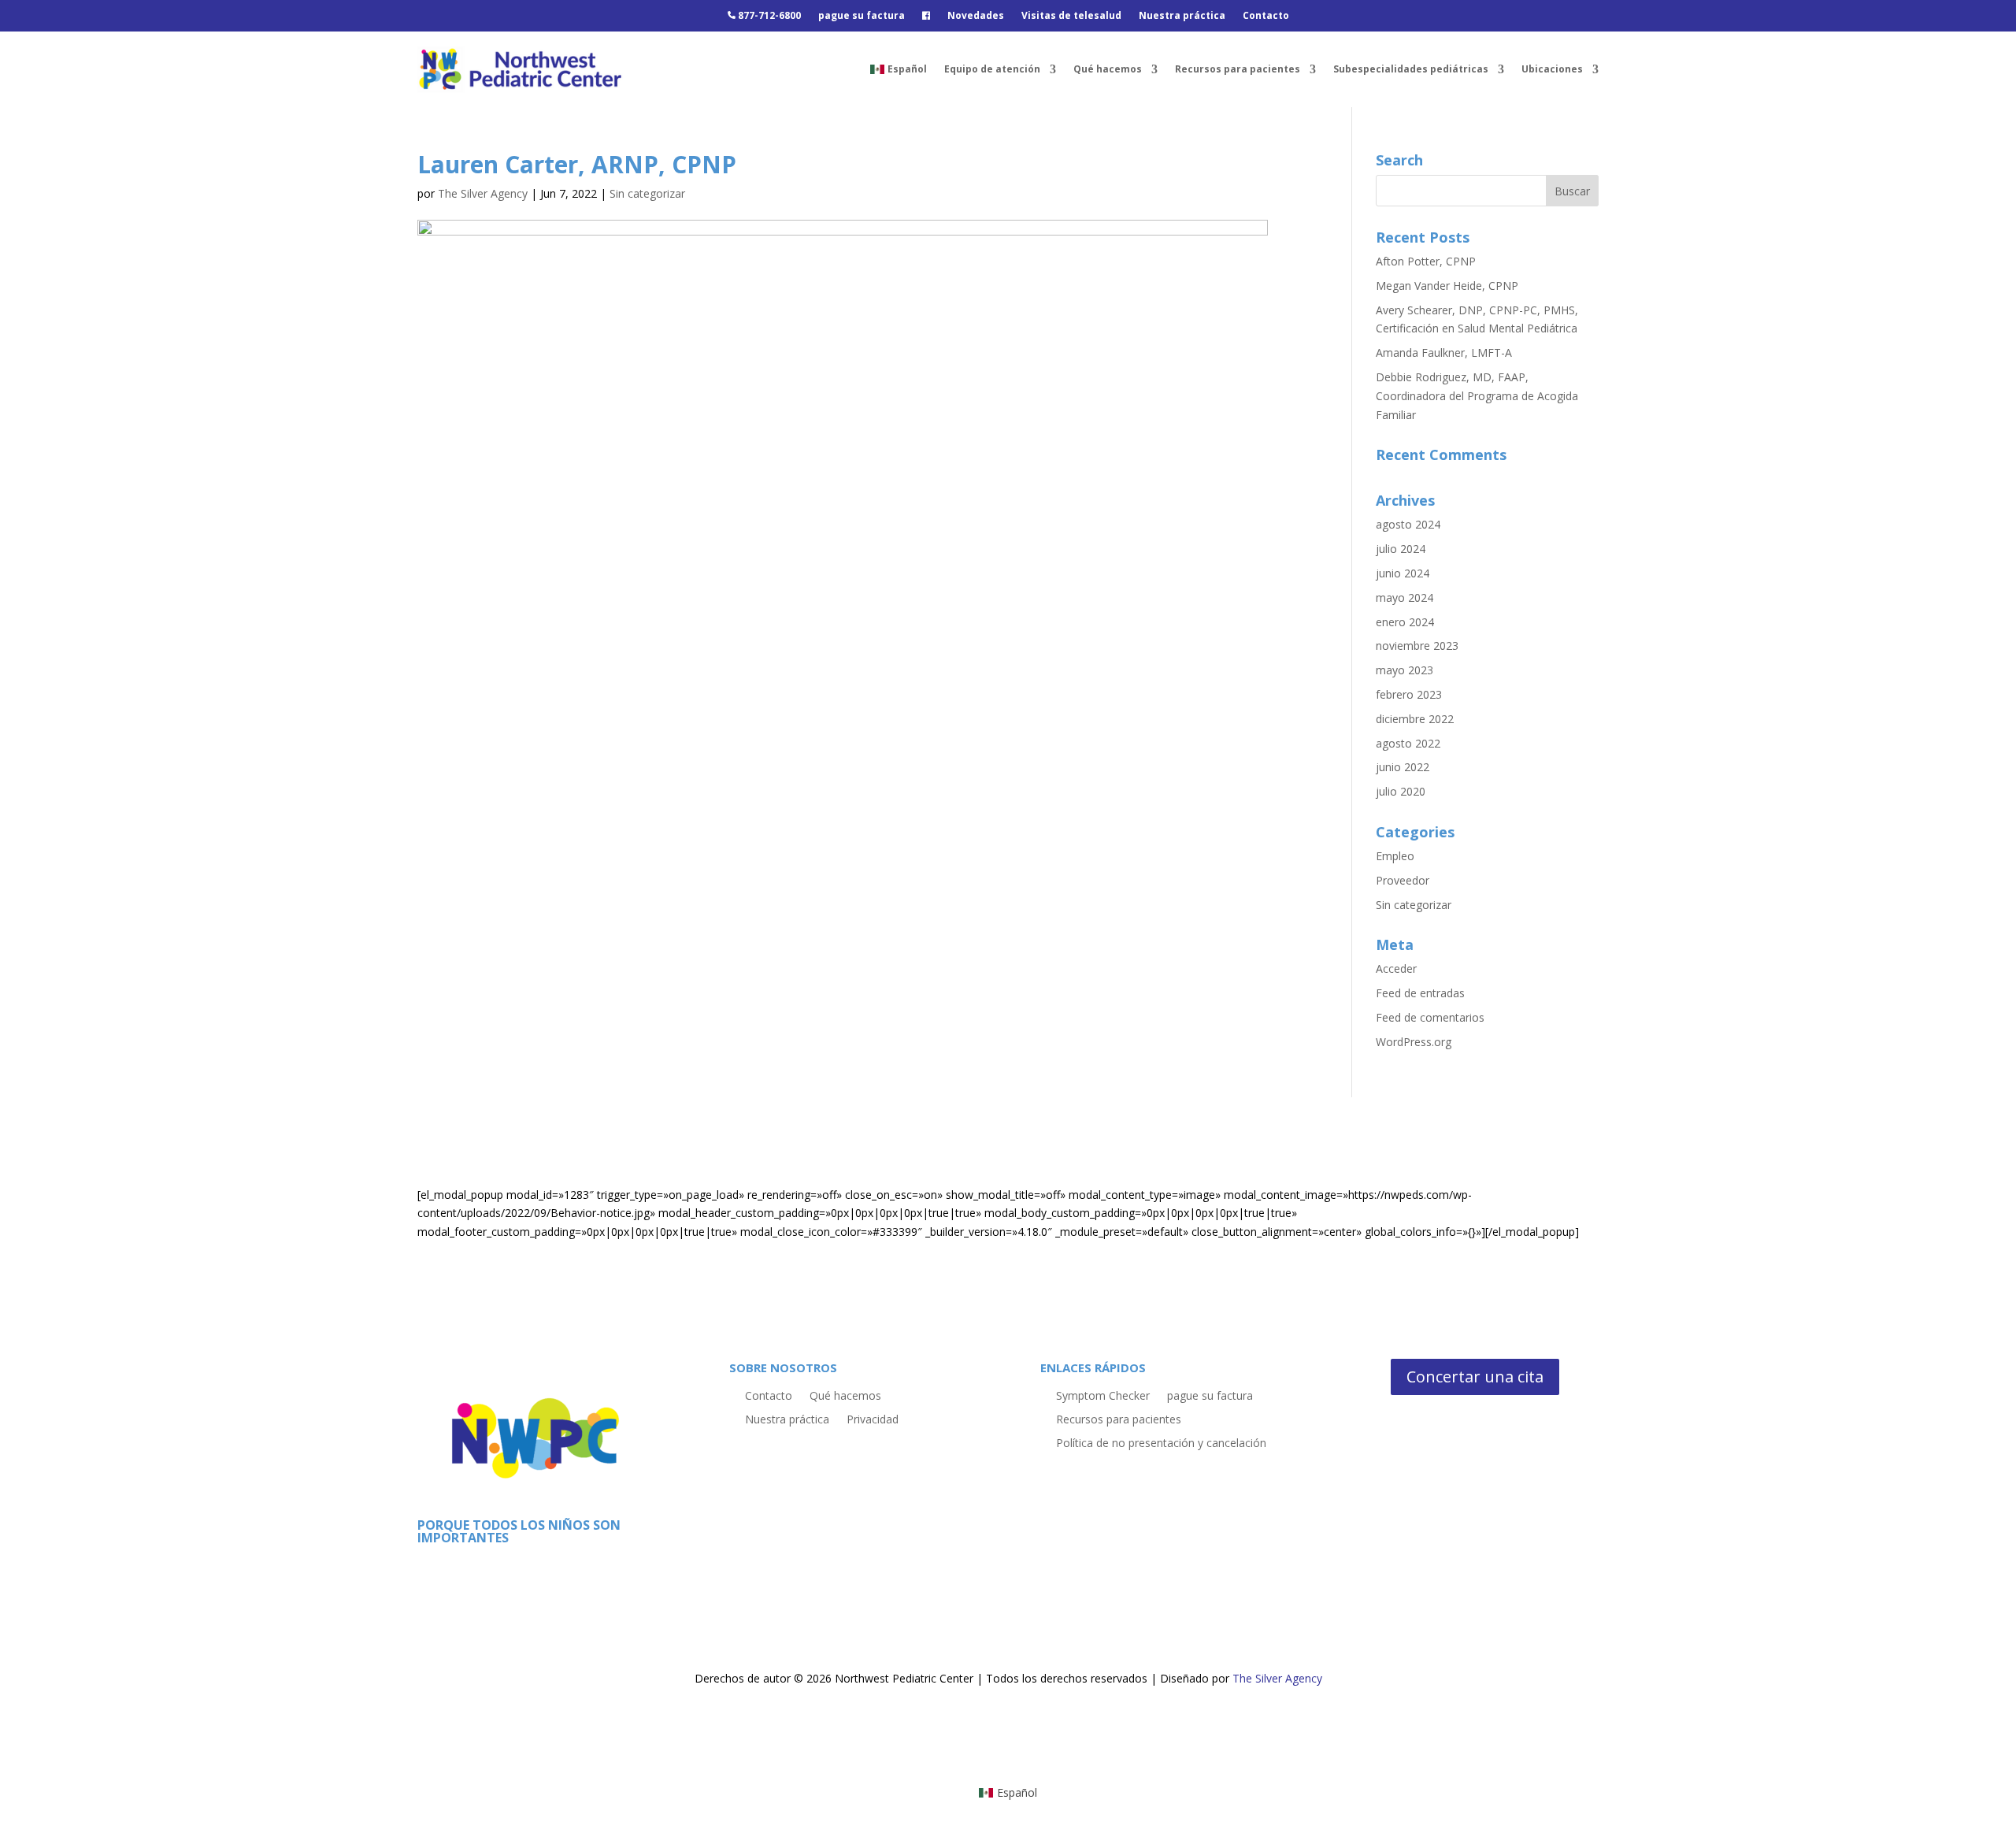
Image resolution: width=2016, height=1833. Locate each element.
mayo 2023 (1405, 670)
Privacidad (873, 1418)
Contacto (1266, 16)
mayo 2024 (1405, 597)
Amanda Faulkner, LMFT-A (1444, 352)
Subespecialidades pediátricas (1411, 69)
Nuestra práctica (1182, 16)
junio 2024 (1403, 573)
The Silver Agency (483, 193)
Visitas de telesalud (1071, 16)
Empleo (1395, 856)
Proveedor (1403, 880)
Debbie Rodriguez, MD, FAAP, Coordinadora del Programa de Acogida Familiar (1477, 396)
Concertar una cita (1475, 1377)
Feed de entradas (1420, 993)
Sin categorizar (647, 193)
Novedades (976, 16)
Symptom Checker (1103, 1395)
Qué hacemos (1108, 69)
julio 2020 (1401, 791)
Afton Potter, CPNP (1426, 261)
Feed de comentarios (1430, 1017)
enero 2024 (1405, 622)
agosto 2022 (1408, 743)
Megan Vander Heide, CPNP (1447, 286)
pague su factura (862, 16)
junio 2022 (1403, 767)
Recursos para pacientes (1238, 69)
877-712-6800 (768, 16)
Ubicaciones (1552, 69)
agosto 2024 (1408, 524)
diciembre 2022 (1415, 719)
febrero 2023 (1409, 694)
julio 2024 (1401, 549)
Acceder (1396, 968)
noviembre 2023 (1417, 646)
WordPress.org (1414, 1042)
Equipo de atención (992, 69)
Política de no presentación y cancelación (1161, 1442)
